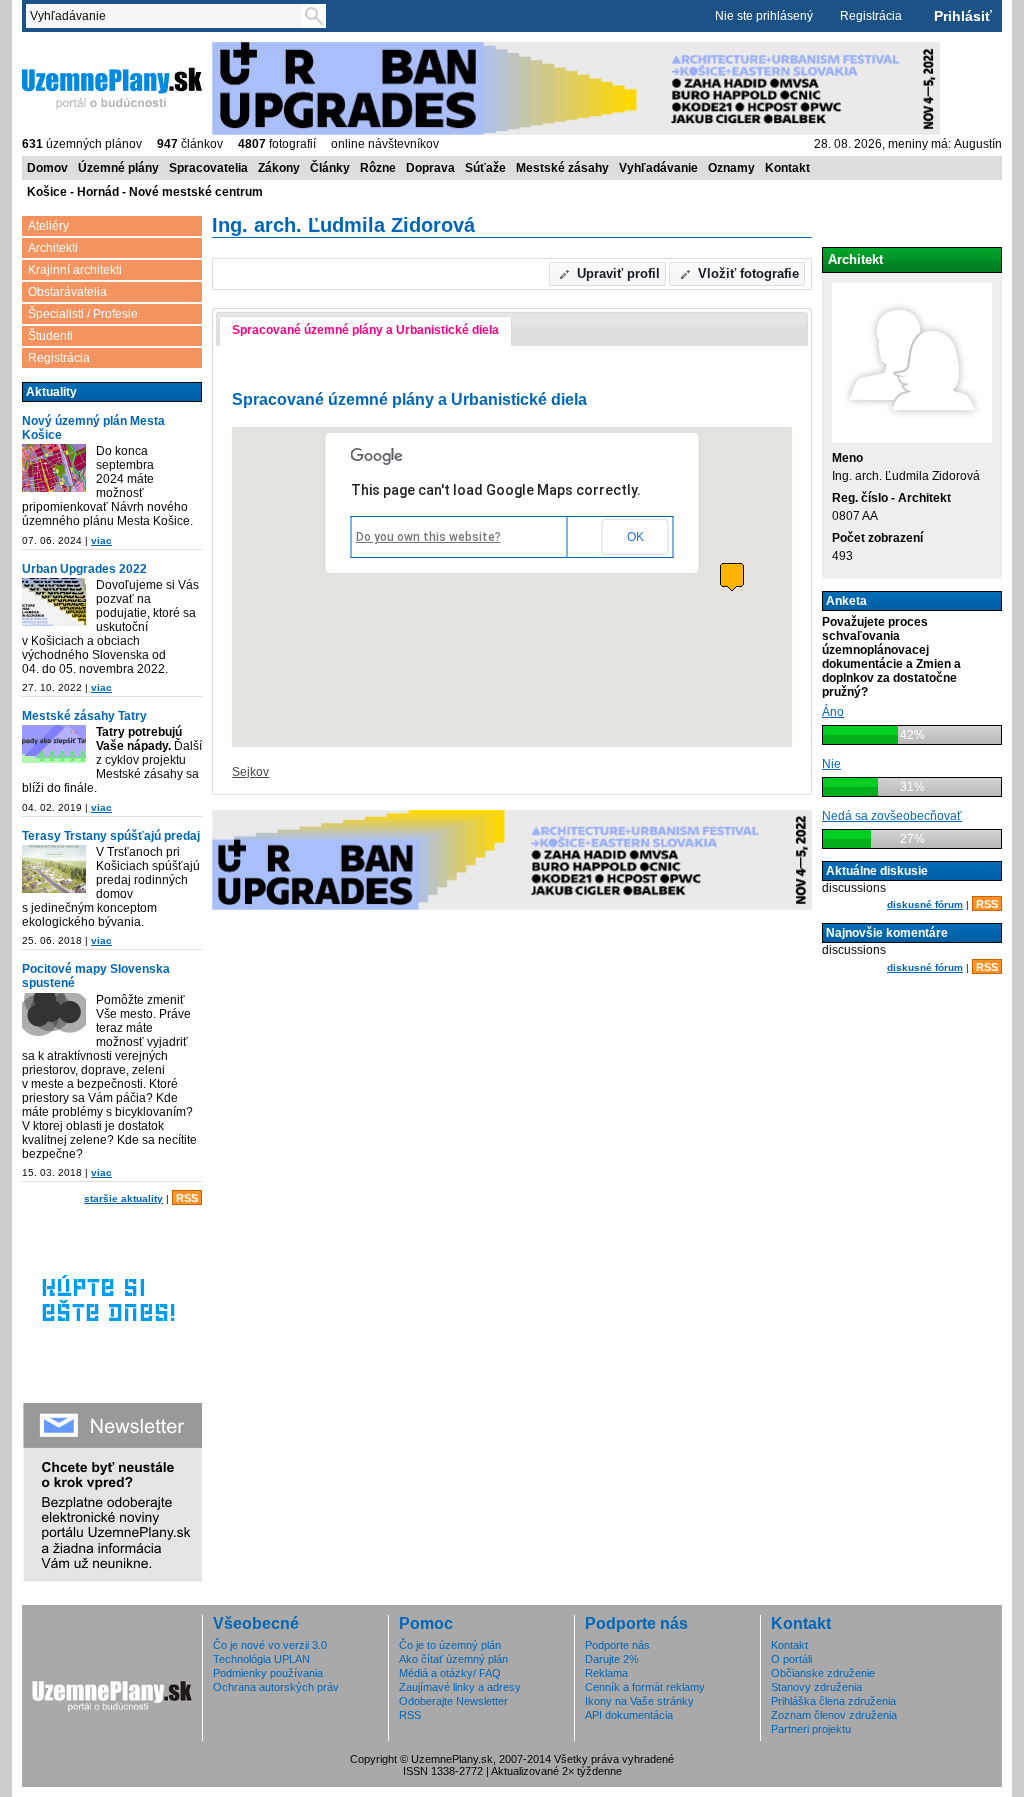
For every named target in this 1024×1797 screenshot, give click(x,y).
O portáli (791, 1659)
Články (330, 168)
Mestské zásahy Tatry (84, 716)
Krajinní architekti (75, 270)
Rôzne (378, 168)
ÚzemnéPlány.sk (69, 49)
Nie (831, 764)
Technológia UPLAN (261, 1659)
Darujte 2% (612, 1659)
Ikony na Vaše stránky (639, 1701)
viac (101, 540)
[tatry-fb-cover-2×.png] (54, 745)
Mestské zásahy (562, 168)
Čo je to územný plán (450, 1645)
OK (635, 537)
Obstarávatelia (67, 292)
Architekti (53, 248)
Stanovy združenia (816, 1687)
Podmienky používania (268, 1673)
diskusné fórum (925, 904)
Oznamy (731, 168)
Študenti (50, 336)
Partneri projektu (811, 1729)
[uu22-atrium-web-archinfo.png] (54, 603)
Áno (833, 712)
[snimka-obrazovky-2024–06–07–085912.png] (54, 469)
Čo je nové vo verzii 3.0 (270, 1645)
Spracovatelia (208, 168)
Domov (47, 168)
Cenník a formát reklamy (645, 1687)
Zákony (279, 168)
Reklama (606, 1673)
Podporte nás (617, 1645)
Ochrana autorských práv (276, 1687)
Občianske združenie (823, 1673)
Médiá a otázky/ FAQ (450, 1673)
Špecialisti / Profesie (83, 314)
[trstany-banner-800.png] (54, 870)
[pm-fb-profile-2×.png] (54, 1018)
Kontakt (787, 168)
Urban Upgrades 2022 (84, 569)
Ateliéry (48, 226)
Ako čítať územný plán (453, 1659)
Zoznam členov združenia (834, 1715)
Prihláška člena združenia (833, 1701)
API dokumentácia (629, 1715)
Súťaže (485, 168)
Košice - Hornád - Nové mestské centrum (145, 192)
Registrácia (871, 16)
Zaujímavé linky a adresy (460, 1687)
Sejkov (250, 772)
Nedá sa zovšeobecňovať (892, 816)
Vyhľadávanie (658, 168)
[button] (608, 274)
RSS (187, 1198)
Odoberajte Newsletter (453, 1701)
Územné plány (118, 168)
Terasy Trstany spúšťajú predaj (111, 836)
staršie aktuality (123, 1198)
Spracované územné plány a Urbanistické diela (365, 330)
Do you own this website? (428, 537)
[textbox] (168, 16)
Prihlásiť (963, 16)
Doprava (430, 168)
